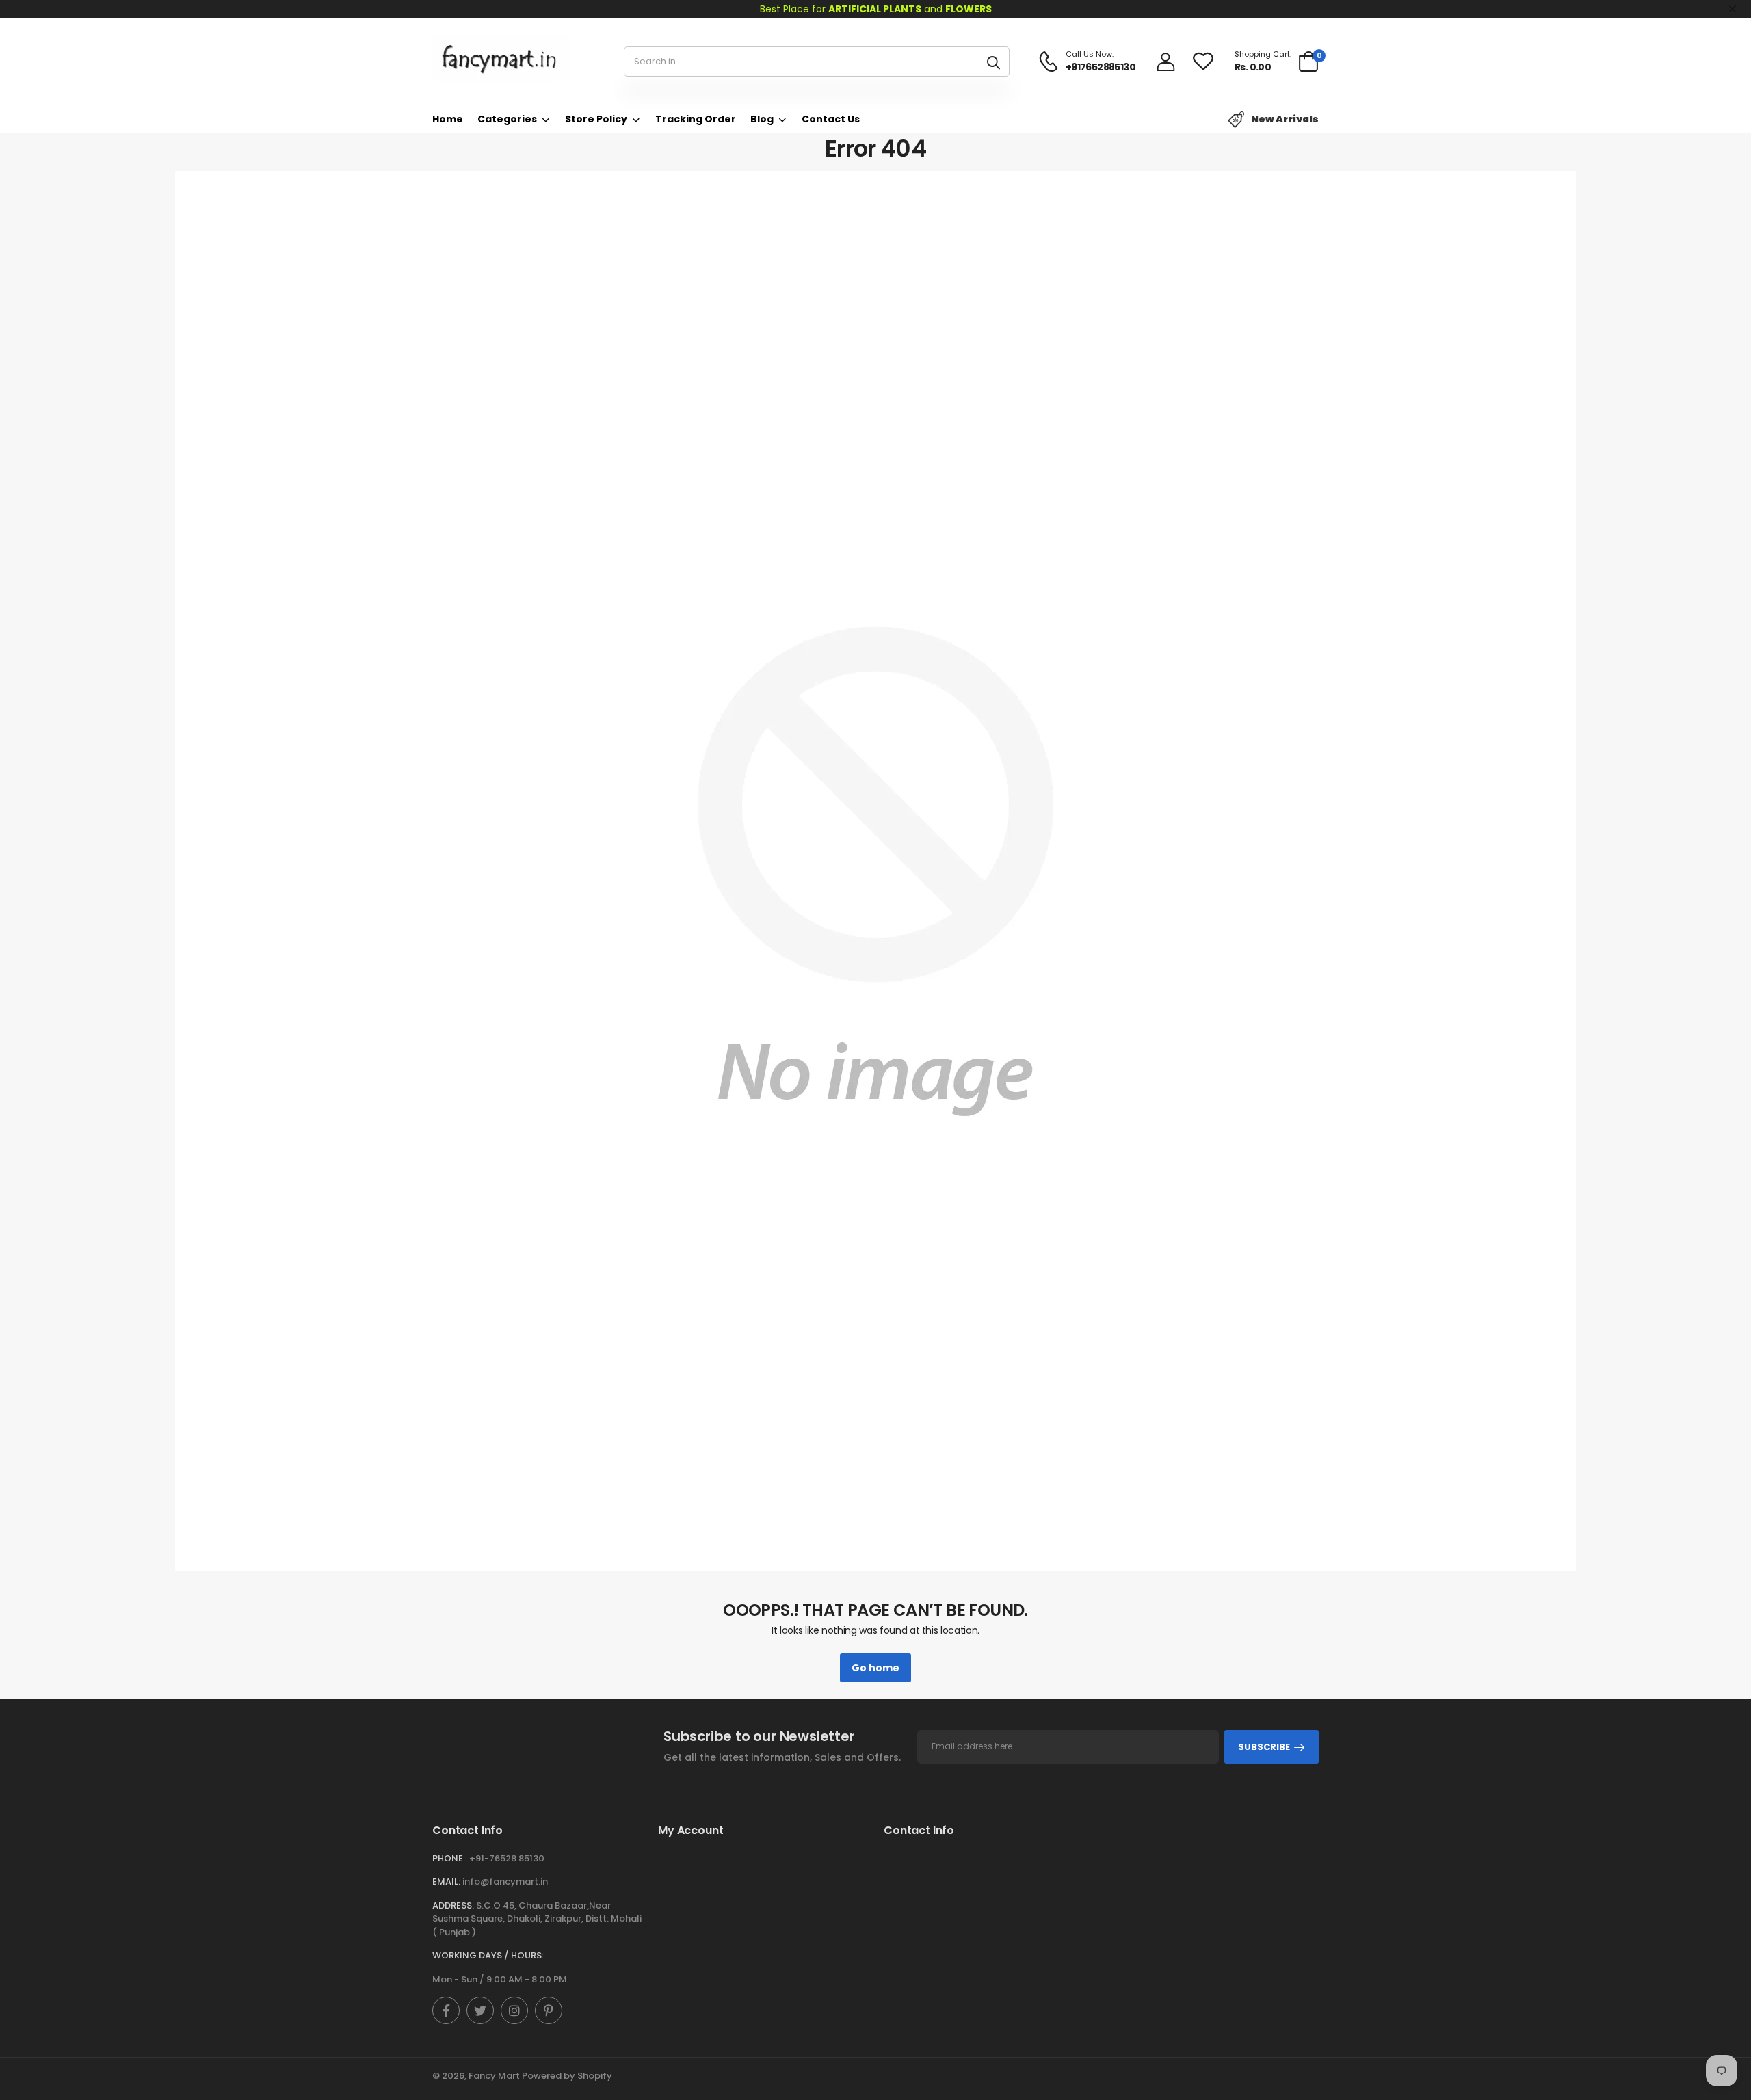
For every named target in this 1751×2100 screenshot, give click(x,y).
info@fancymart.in (505, 1882)
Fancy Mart (494, 2076)
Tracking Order (696, 119)
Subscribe (1264, 1747)
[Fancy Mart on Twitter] (480, 2010)
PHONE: (449, 1858)
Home (448, 119)
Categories (507, 119)
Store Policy (596, 119)
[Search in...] (993, 62)
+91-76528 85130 (507, 1858)
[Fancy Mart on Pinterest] (549, 2010)
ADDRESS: (453, 1905)
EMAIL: (446, 1882)
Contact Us (831, 119)
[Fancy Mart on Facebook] (446, 2010)
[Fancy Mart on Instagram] (514, 2010)
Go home (875, 1668)
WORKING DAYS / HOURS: (488, 1955)
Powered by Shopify (567, 2076)
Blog (762, 119)
